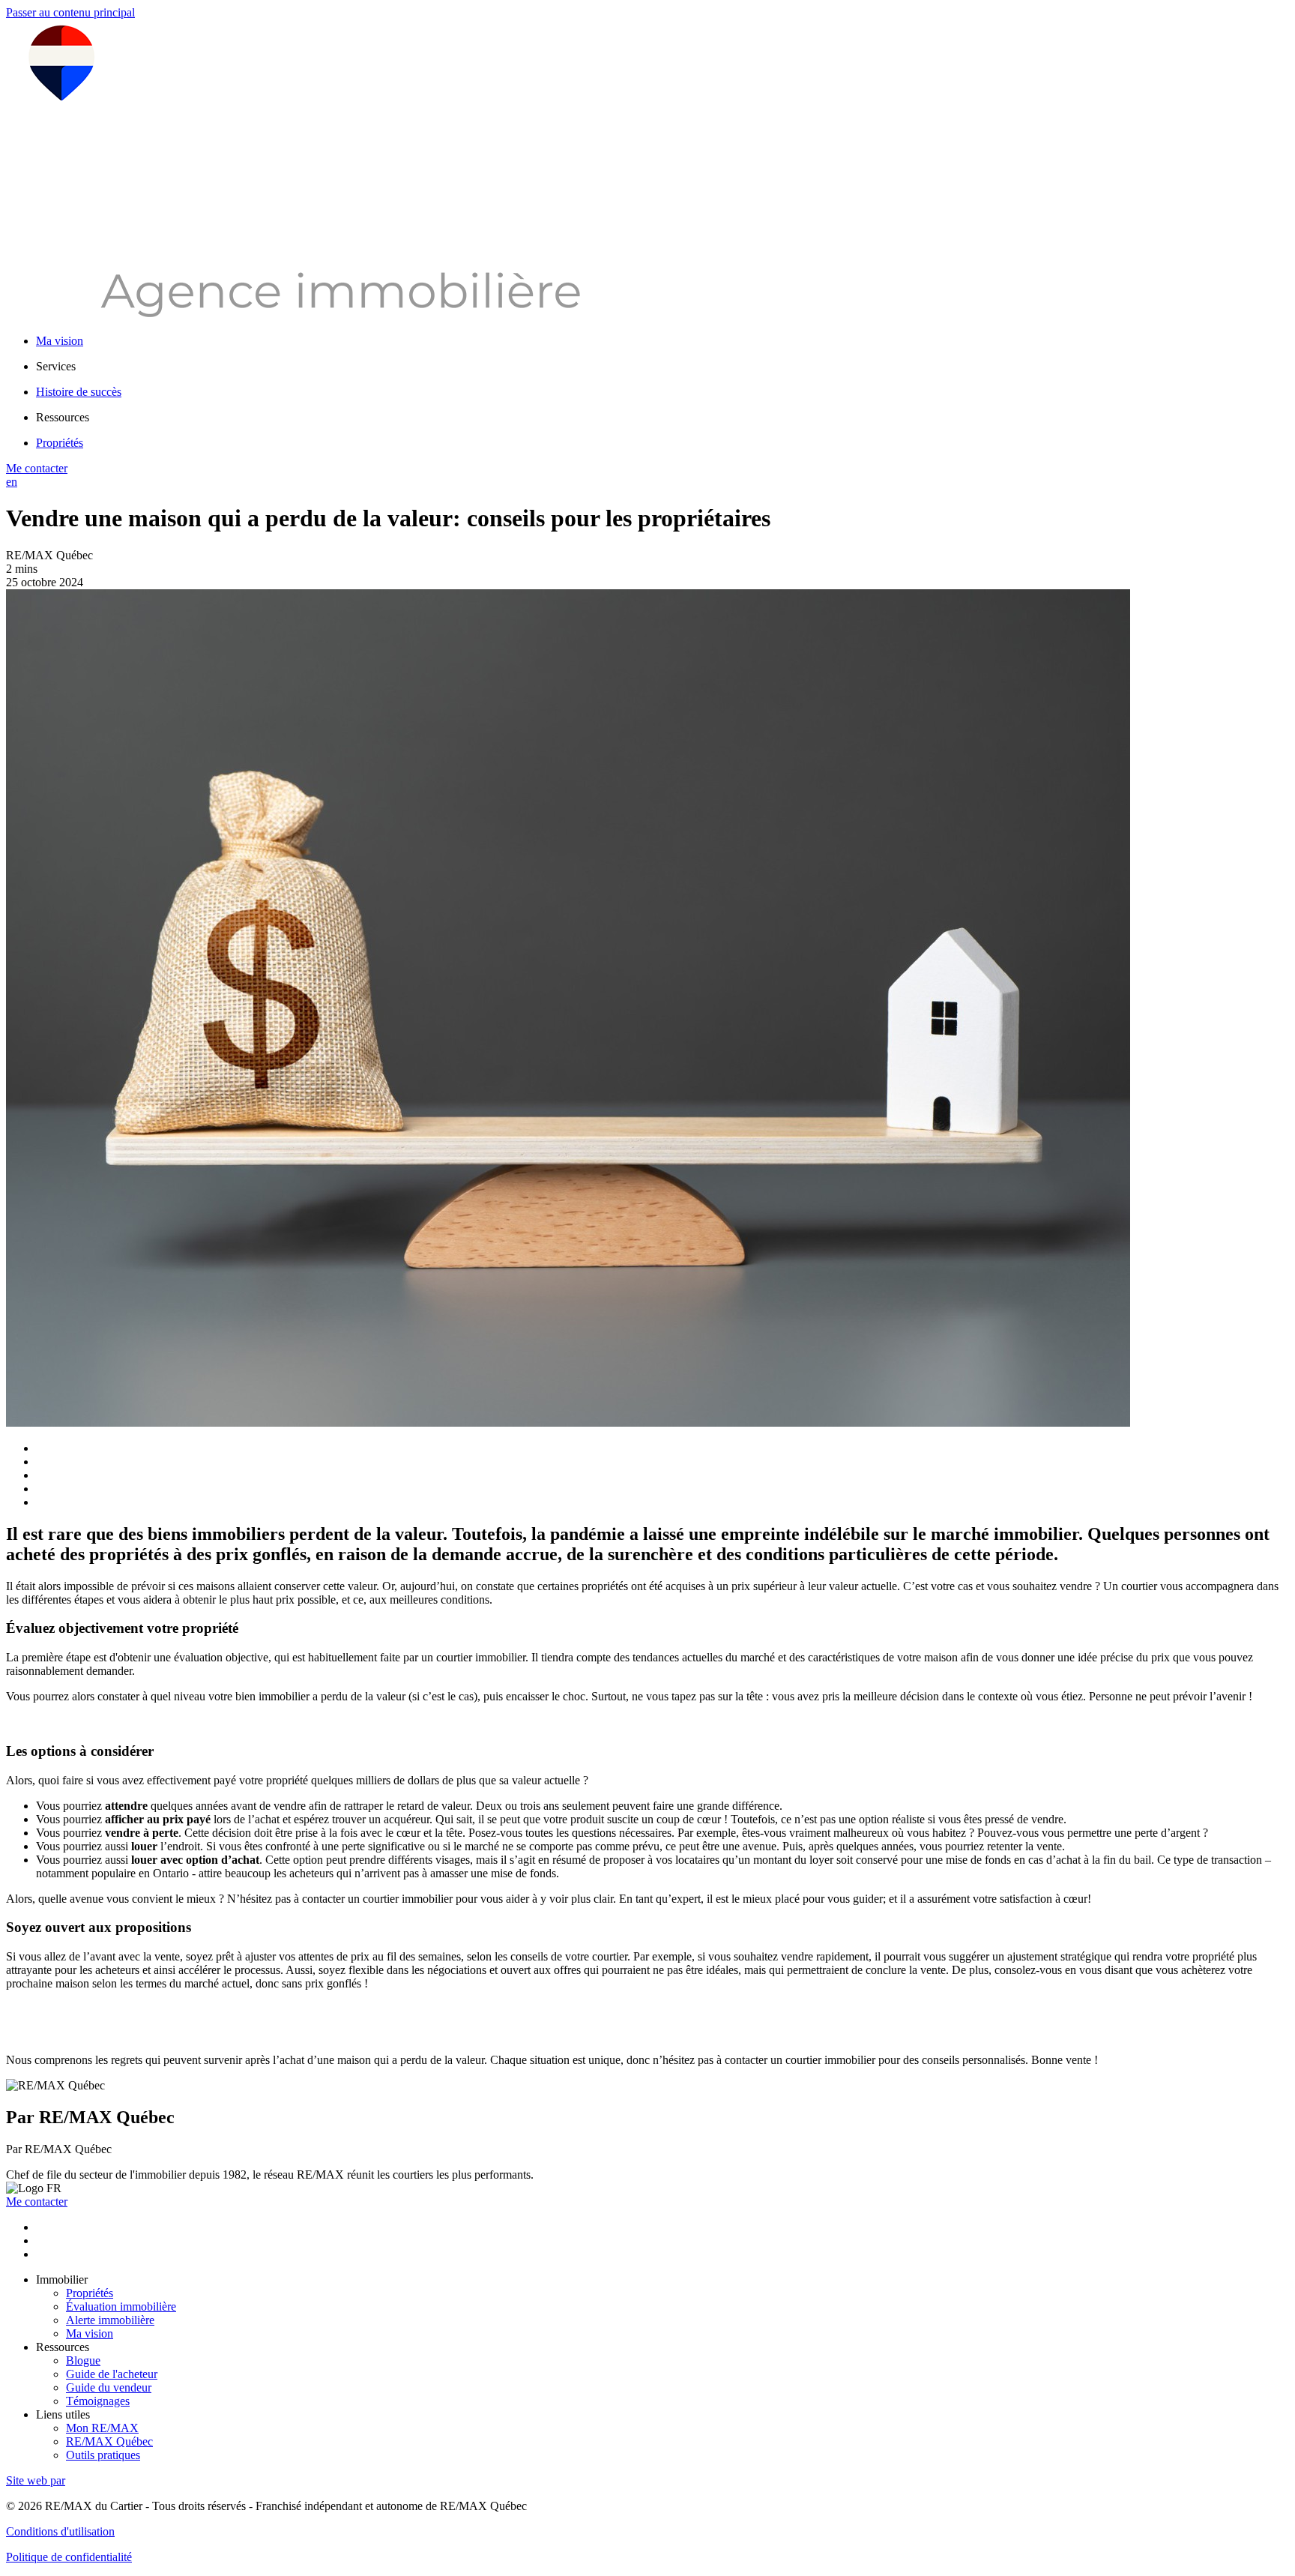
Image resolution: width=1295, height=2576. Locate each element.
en (12, 482)
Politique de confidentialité (69, 2557)
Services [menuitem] (56, 366)
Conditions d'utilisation (60, 2531)
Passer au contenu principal (70, 12)
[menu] (662, 367)
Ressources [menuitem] (63, 417)
